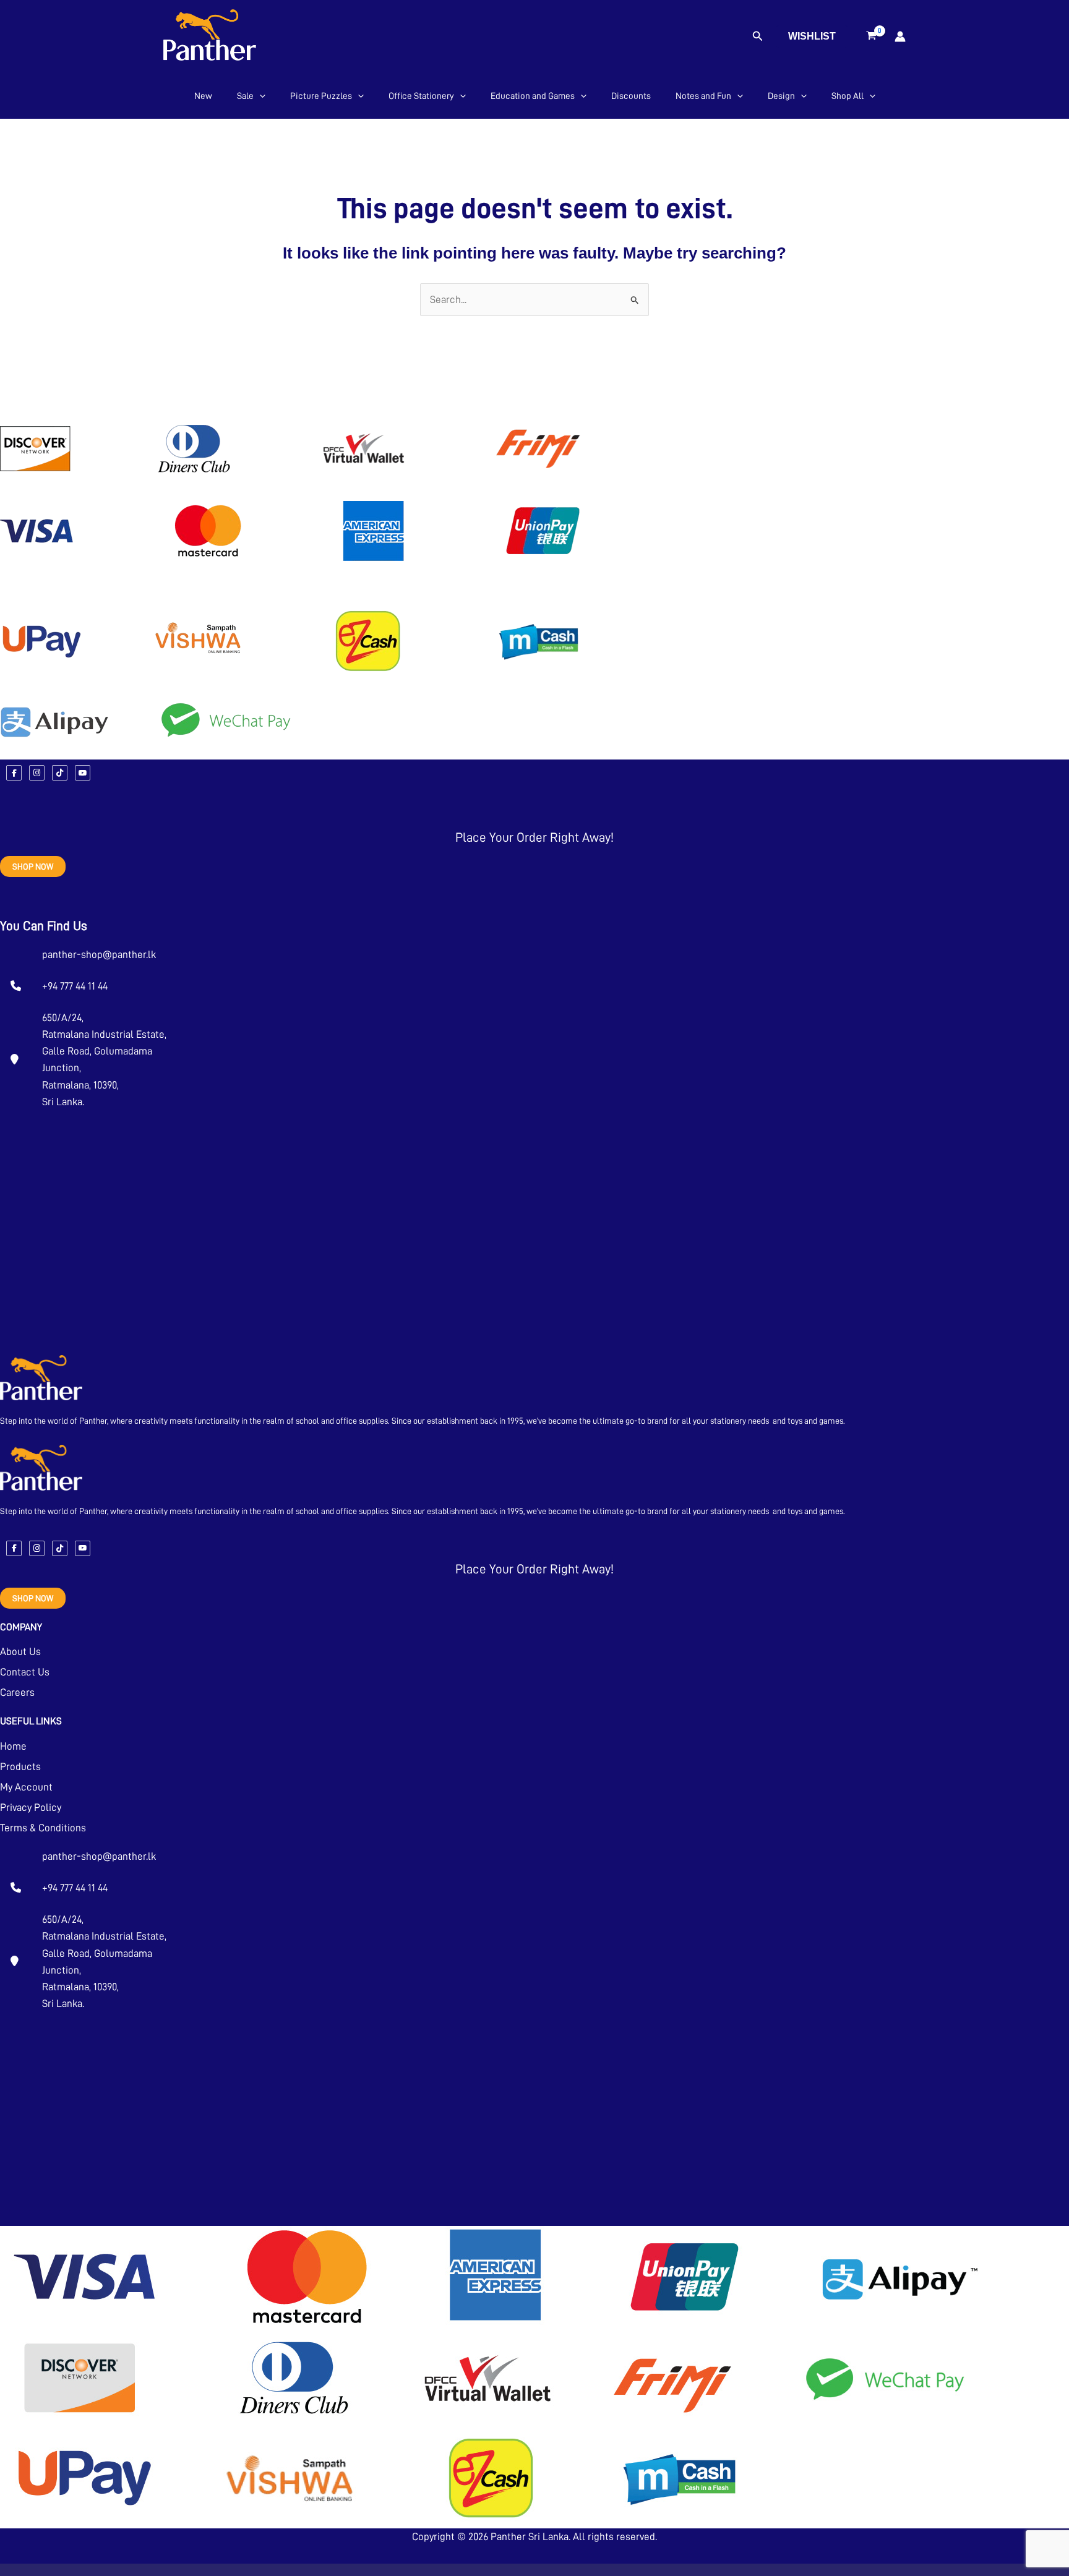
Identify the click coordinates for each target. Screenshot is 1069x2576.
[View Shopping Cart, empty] (871, 36)
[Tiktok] (60, 773)
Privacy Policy (31, 1808)
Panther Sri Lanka (530, 2537)
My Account (26, 1787)
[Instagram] (37, 773)
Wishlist (812, 36)
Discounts (631, 96)
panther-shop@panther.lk (99, 955)
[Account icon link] (900, 36)
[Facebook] (14, 773)
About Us (20, 1652)
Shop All (848, 96)
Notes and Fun (703, 96)
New (203, 96)
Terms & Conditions (43, 1828)
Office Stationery (421, 96)
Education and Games (533, 96)
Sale (245, 96)
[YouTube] (83, 773)
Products (20, 1767)
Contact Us (25, 1672)
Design (781, 96)
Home (13, 1746)
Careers (17, 1692)
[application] (260, 96)
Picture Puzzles (321, 96)
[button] (758, 36)
